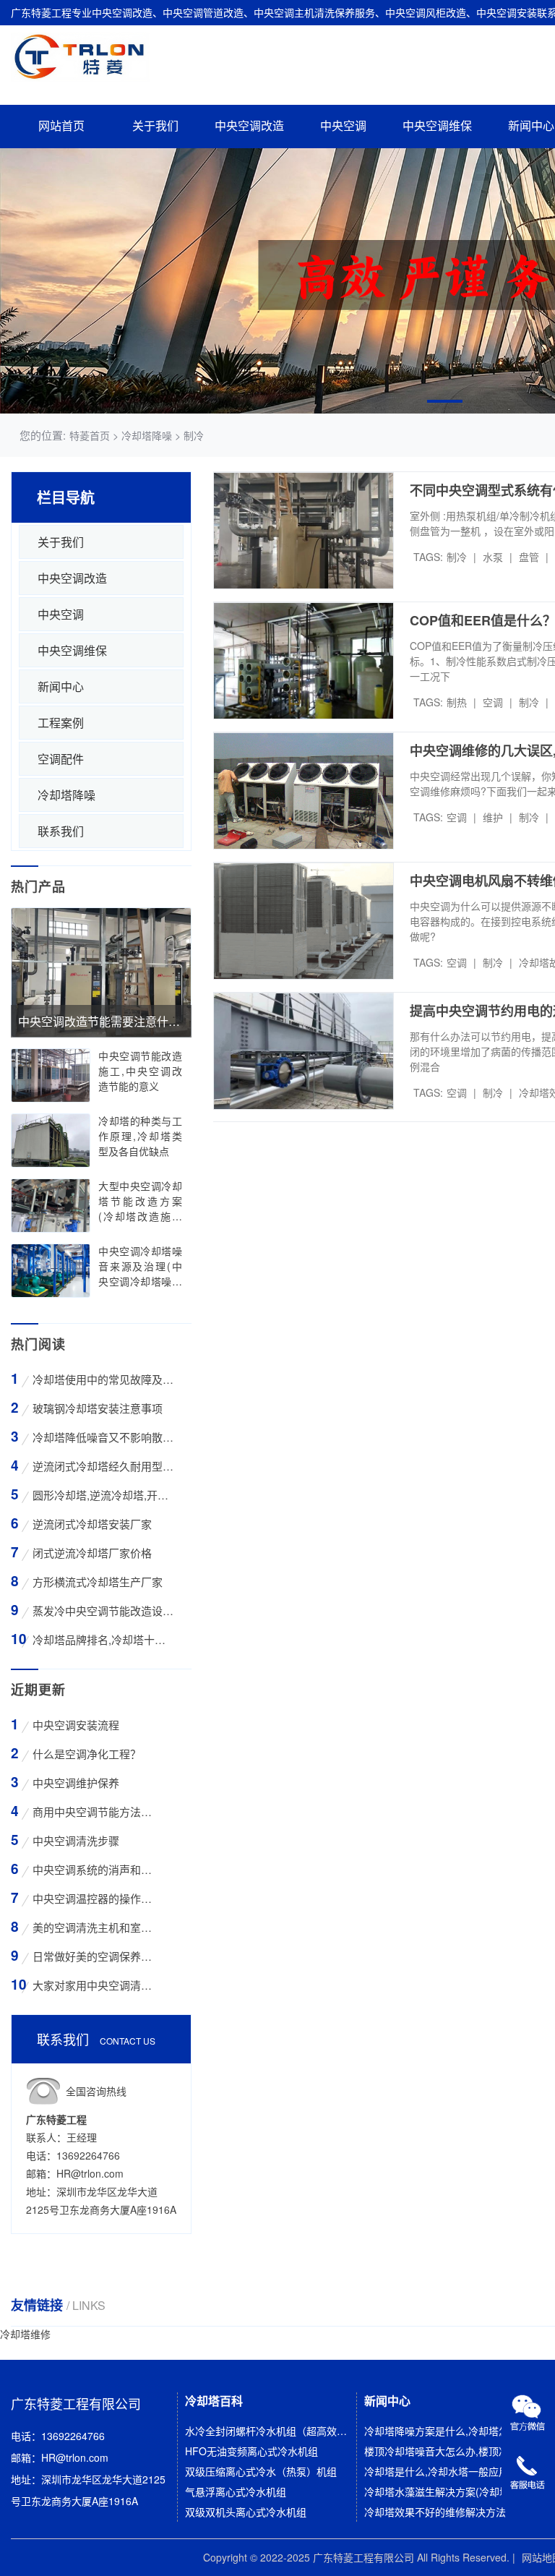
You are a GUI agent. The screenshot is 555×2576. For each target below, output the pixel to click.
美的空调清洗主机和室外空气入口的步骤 (94, 1927)
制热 (457, 702)
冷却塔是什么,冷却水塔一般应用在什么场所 (446, 2471)
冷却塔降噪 (66, 795)
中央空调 (343, 126)
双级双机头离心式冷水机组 (246, 2512)
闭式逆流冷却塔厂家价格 (92, 1553)
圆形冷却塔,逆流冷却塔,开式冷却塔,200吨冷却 (103, 1495)
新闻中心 (61, 686)
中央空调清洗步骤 (76, 1840)
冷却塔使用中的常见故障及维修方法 (103, 1379)
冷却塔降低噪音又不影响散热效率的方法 (103, 1437)
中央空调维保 (437, 126)
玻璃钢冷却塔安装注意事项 (98, 1408)
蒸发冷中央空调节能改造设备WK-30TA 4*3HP (103, 1610)
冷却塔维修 (25, 2334)
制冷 (457, 557)
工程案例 (61, 723)
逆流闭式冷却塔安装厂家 (92, 1524)
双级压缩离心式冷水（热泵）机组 (261, 2471)
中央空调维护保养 (76, 1783)
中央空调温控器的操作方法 (94, 1898)
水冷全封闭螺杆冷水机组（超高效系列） (266, 2431)
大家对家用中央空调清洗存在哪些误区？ (94, 1985)
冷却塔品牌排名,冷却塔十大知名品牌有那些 (103, 1639)
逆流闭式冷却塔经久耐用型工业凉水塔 (103, 1466)
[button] (445, 401)
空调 (493, 702)
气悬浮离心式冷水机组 (236, 2491)
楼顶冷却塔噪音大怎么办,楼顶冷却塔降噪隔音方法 (446, 2451)
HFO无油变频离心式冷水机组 (251, 2451)
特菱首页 (90, 435)
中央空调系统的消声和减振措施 (94, 1869)
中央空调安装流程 (76, 1725)
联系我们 (61, 831)
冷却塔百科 (214, 2401)
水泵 (493, 557)
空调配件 (61, 759)
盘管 (529, 557)
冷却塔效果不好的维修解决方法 (435, 2512)
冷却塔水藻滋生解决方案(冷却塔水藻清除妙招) (446, 2491)
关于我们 (155, 126)
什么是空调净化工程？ (87, 1754)
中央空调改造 (249, 126)
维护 (493, 817)
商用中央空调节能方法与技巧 (94, 1811)
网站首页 (61, 126)
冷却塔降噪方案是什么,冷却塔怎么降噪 (446, 2431)
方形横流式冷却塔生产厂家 (98, 1582)
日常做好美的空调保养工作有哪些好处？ (94, 1956)
